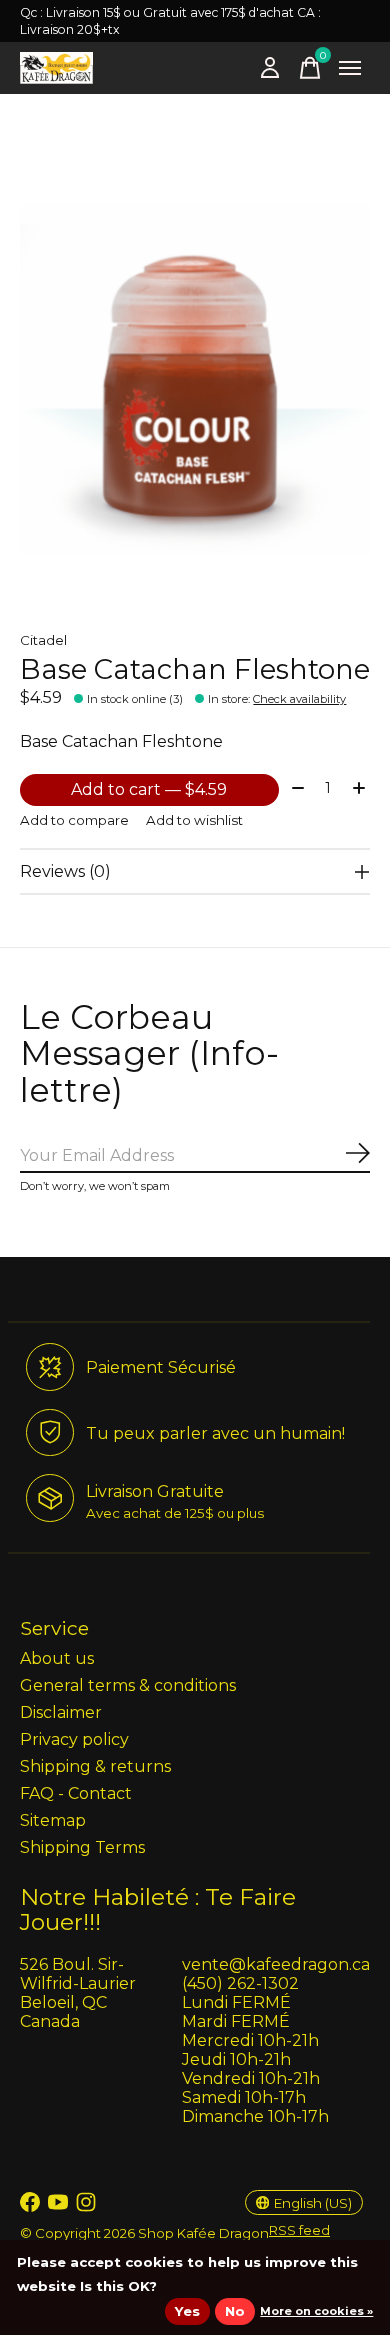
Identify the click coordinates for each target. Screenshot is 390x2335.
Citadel (43, 640)
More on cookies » (316, 2311)
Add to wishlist (194, 820)
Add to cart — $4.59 (149, 789)
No (235, 2311)
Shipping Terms (82, 1847)
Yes (187, 2311)
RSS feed (299, 2230)
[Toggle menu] (350, 68)
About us (57, 1658)
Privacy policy (74, 1739)
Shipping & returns (95, 1766)
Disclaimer (61, 1712)
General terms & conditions (128, 1685)
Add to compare (74, 820)
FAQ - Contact (76, 1793)
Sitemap (53, 1820)
